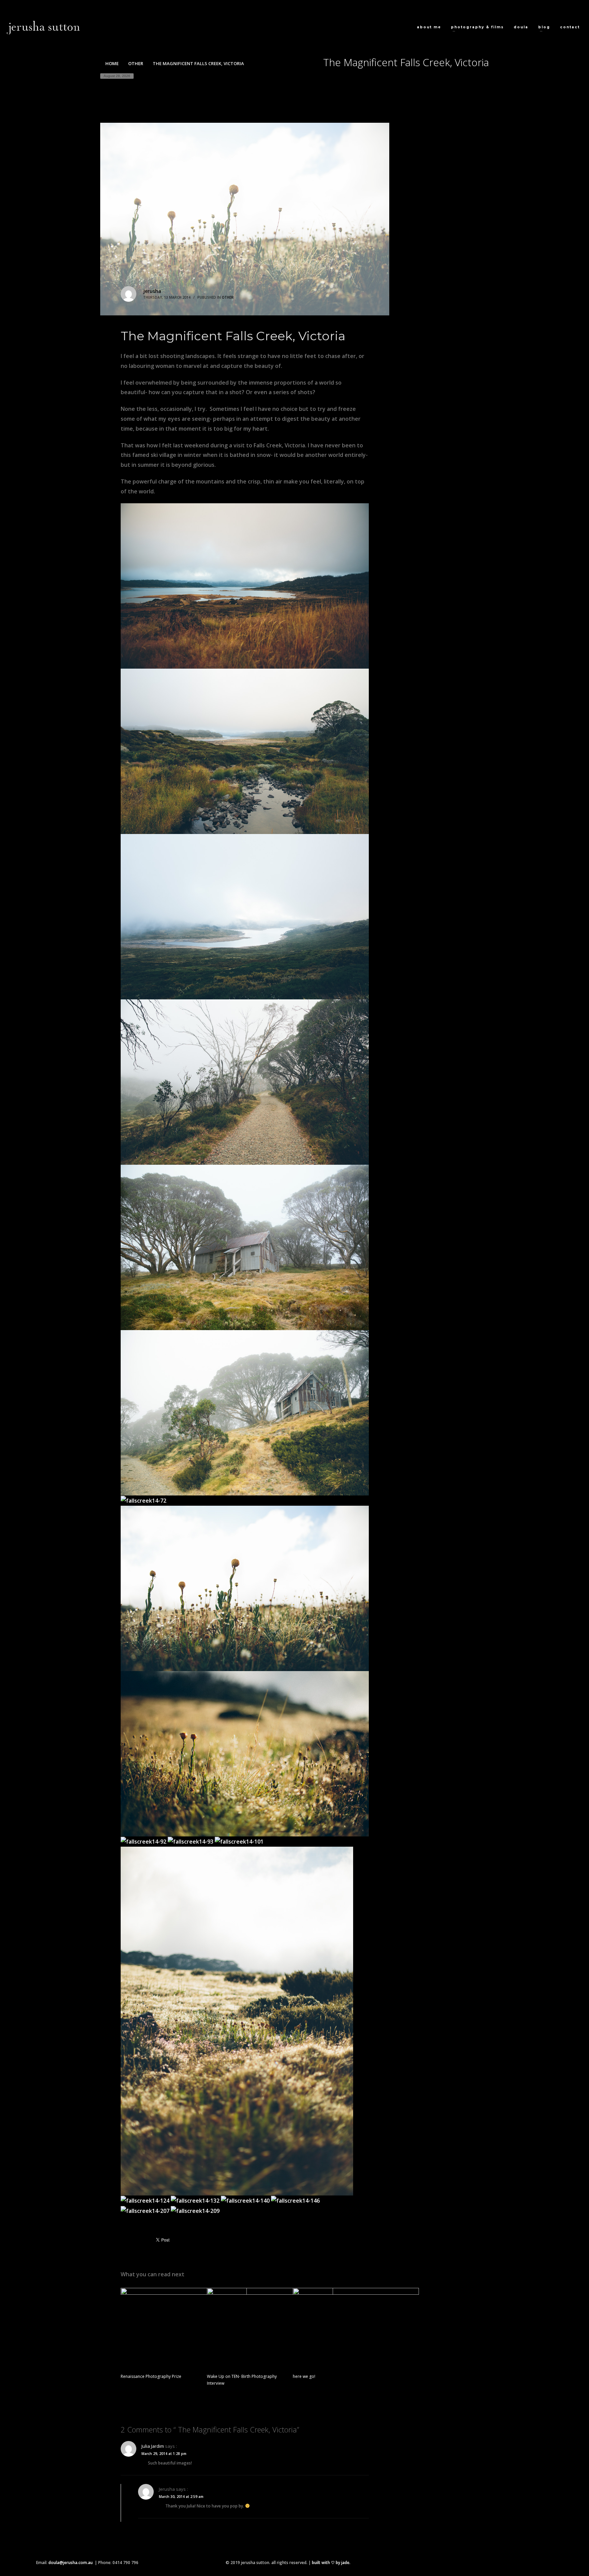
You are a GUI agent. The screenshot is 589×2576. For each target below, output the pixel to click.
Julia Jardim (153, 2446)
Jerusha (152, 291)
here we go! (304, 2376)
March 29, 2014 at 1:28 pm (164, 2454)
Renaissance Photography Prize (151, 2376)
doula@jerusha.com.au (71, 2563)
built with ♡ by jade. (331, 2563)
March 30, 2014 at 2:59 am (181, 2497)
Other (228, 297)
